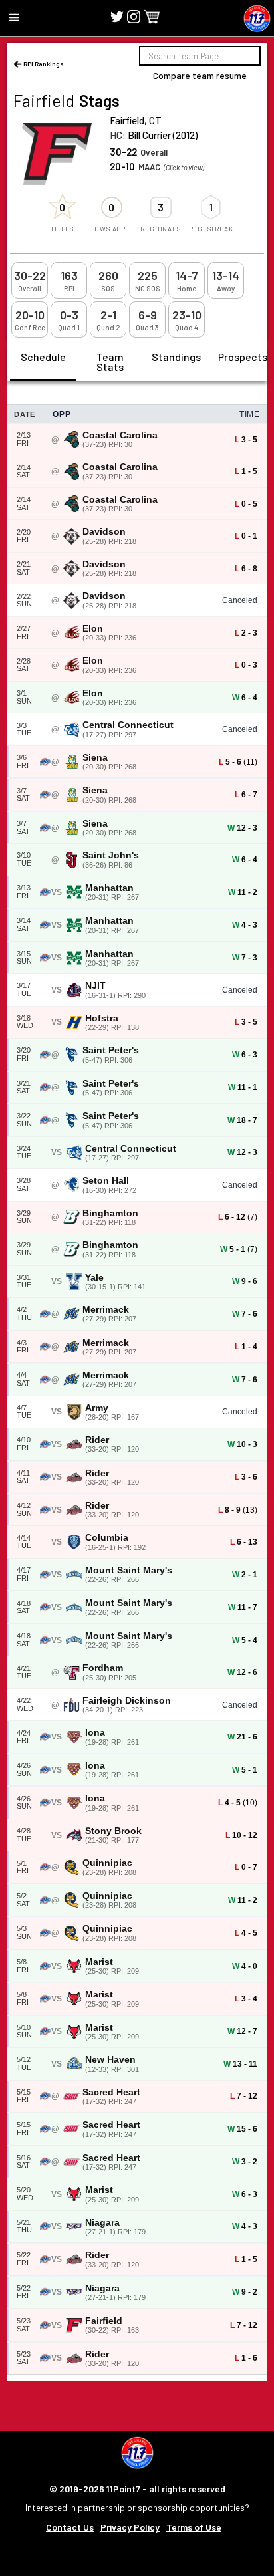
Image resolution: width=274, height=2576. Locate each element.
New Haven (110, 2060)
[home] (257, 18)
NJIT (95, 986)
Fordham (103, 1668)
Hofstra (102, 1018)
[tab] (43, 362)
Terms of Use (194, 2527)
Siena (95, 758)
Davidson (104, 532)
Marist (99, 1962)
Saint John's (111, 855)
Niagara (102, 2223)
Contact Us (70, 2527)
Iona (95, 1733)
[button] (15, 18)
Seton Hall (106, 1181)
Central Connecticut (128, 725)
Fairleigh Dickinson (127, 1701)
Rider (97, 1440)
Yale (94, 1278)
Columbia (107, 1538)
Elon (93, 629)
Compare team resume (200, 75)
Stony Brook (113, 1831)
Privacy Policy (130, 2527)
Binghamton (110, 1213)
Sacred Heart (111, 2092)
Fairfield (104, 2321)
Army (97, 1408)
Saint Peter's (111, 1050)
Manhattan (109, 888)
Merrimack (106, 1310)
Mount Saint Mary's (129, 1570)
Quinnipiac (107, 1863)
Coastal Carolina (120, 435)
